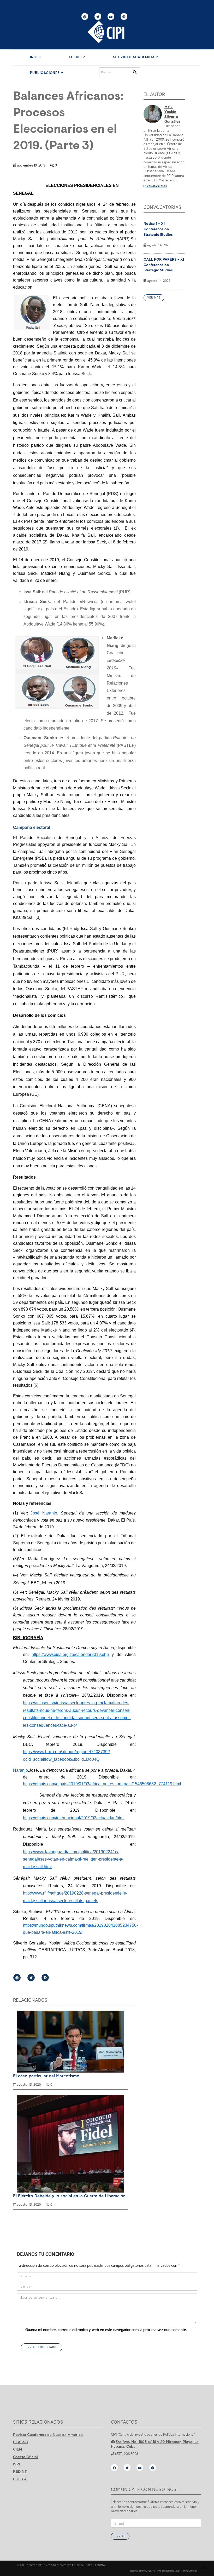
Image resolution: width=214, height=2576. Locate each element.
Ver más (154, 298)
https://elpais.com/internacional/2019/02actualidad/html (74, 1818)
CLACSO (21, 2442)
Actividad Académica (134, 57)
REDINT (20, 2471)
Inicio (36, 57)
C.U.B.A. (20, 2479)
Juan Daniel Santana (186, 2571)
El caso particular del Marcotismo (46, 2076)
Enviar (120, 2536)
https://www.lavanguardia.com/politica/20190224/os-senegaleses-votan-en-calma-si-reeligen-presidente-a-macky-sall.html (73, 1859)
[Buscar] (135, 73)
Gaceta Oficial (25, 2457)
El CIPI (76, 57)
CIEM (18, 2449)
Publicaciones (45, 73)
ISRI (17, 2464)
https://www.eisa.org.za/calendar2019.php (70, 1654)
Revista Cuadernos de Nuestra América (48, 2435)
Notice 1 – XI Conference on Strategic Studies (158, 229)
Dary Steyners (147, 2571)
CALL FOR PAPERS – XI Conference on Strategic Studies (164, 265)
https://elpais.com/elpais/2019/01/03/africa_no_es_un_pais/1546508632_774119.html (102, 1784)
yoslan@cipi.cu (157, 186)
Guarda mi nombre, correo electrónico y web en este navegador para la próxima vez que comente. (106, 2330)
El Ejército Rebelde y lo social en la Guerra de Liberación (69, 2196)
